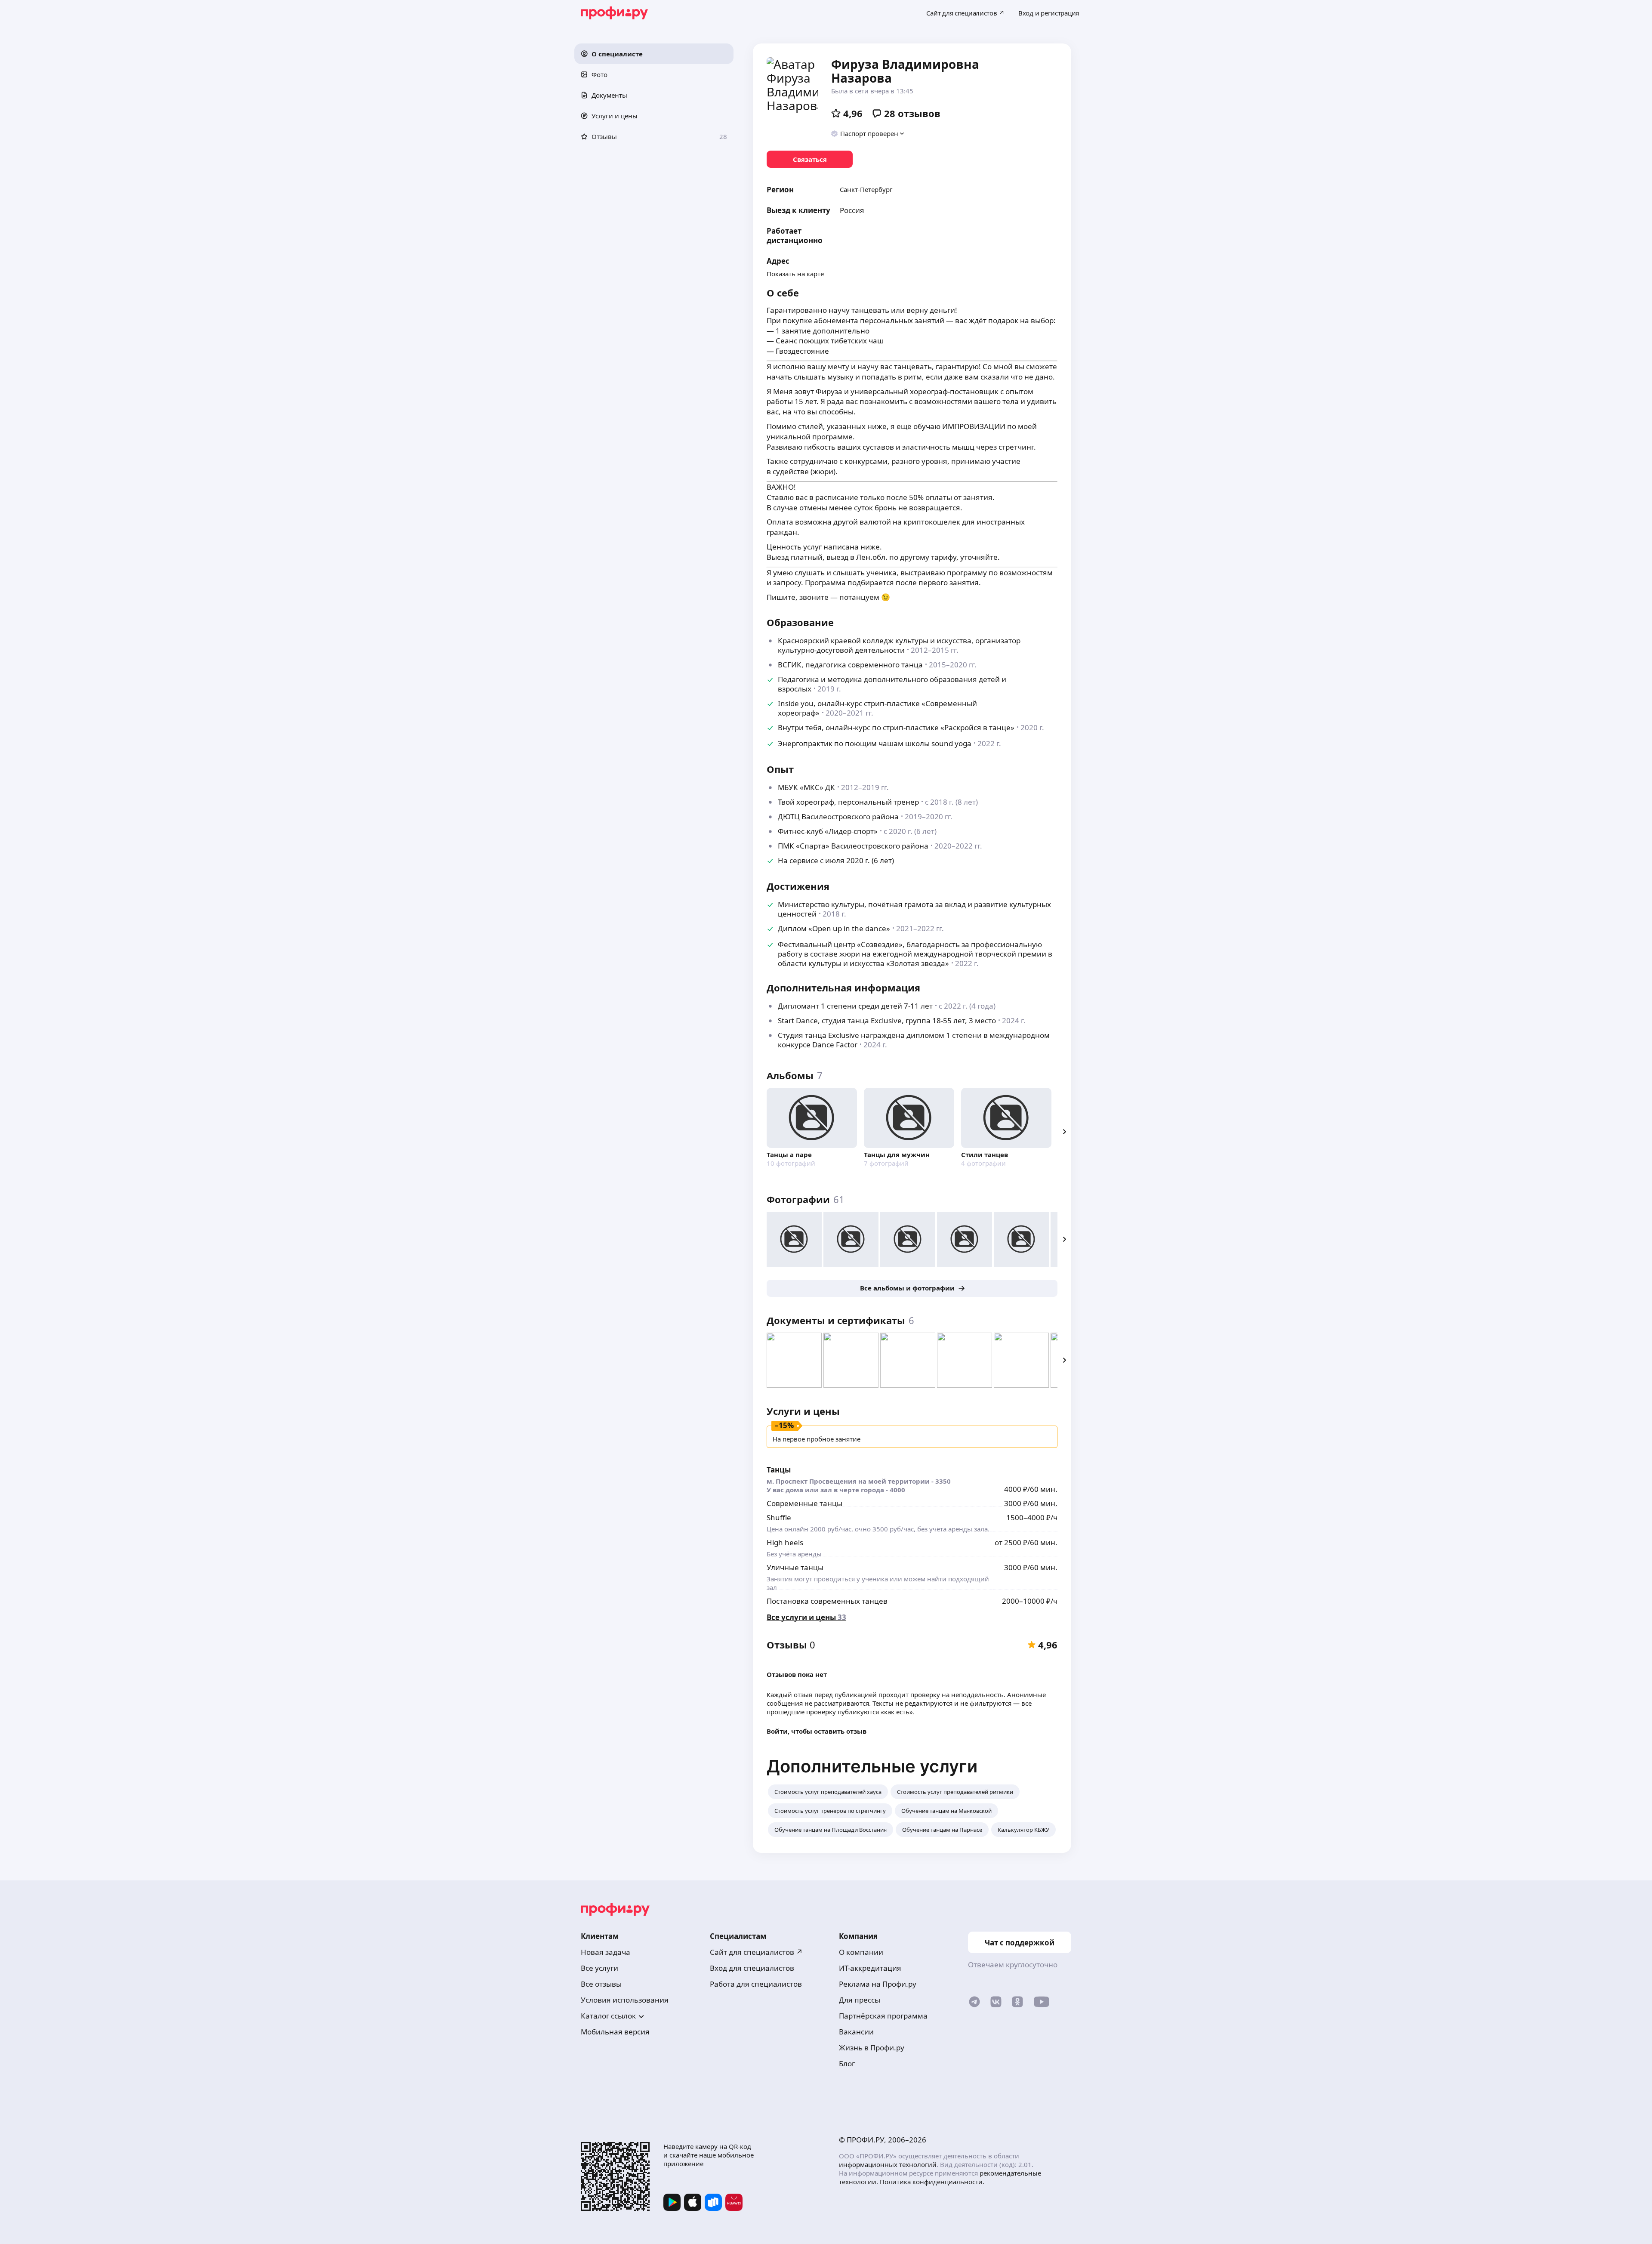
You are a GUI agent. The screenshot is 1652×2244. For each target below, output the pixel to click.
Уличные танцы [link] (795, 1567)
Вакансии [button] (856, 2032)
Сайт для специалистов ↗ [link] (756, 1952)
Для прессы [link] (860, 2000)
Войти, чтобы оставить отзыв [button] (817, 1731)
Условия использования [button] (625, 2000)
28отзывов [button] (912, 113)
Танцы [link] (779, 1470)
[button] (654, 54)
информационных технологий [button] (888, 2164)
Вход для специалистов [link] (752, 1968)
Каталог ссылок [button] (608, 2016)
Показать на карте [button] (795, 274)
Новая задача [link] (606, 1952)
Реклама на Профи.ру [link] (878, 1984)
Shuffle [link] (779, 1517)
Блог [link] (847, 2063)
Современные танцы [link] (804, 1503)
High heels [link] (785, 1542)
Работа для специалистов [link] (756, 1984)
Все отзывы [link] (601, 1984)
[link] (810, 159)
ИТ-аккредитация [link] (870, 1968)
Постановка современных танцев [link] (827, 1601)
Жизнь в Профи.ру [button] (872, 2048)
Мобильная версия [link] (615, 2032)
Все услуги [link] (599, 1968)
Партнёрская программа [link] (883, 2016)
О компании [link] (861, 1952)
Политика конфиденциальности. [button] (932, 2182)
